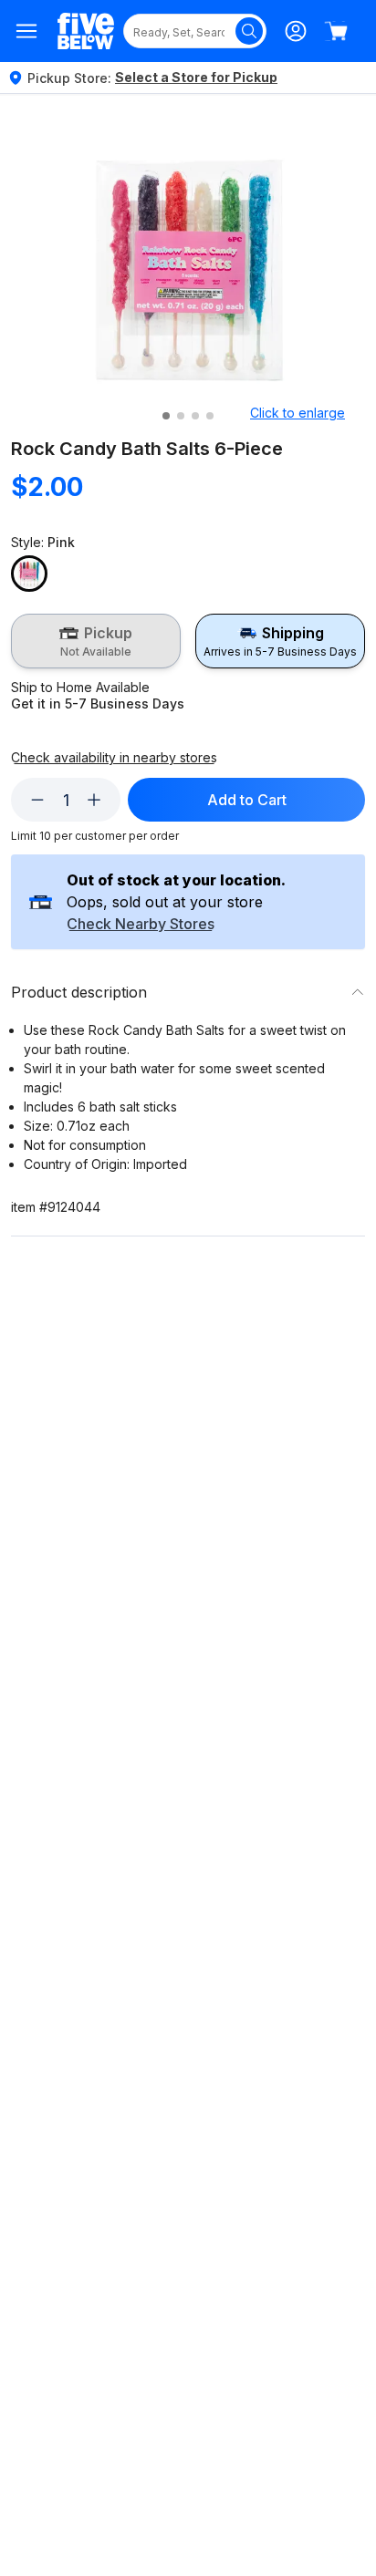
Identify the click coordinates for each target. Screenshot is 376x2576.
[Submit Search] (249, 31)
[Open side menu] (27, 31)
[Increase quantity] (94, 800)
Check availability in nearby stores (114, 758)
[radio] (96, 641)
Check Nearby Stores (141, 925)
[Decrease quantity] (37, 800)
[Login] (296, 31)
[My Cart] (336, 31)
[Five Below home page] (86, 31)
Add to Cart (247, 800)
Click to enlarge (298, 413)
